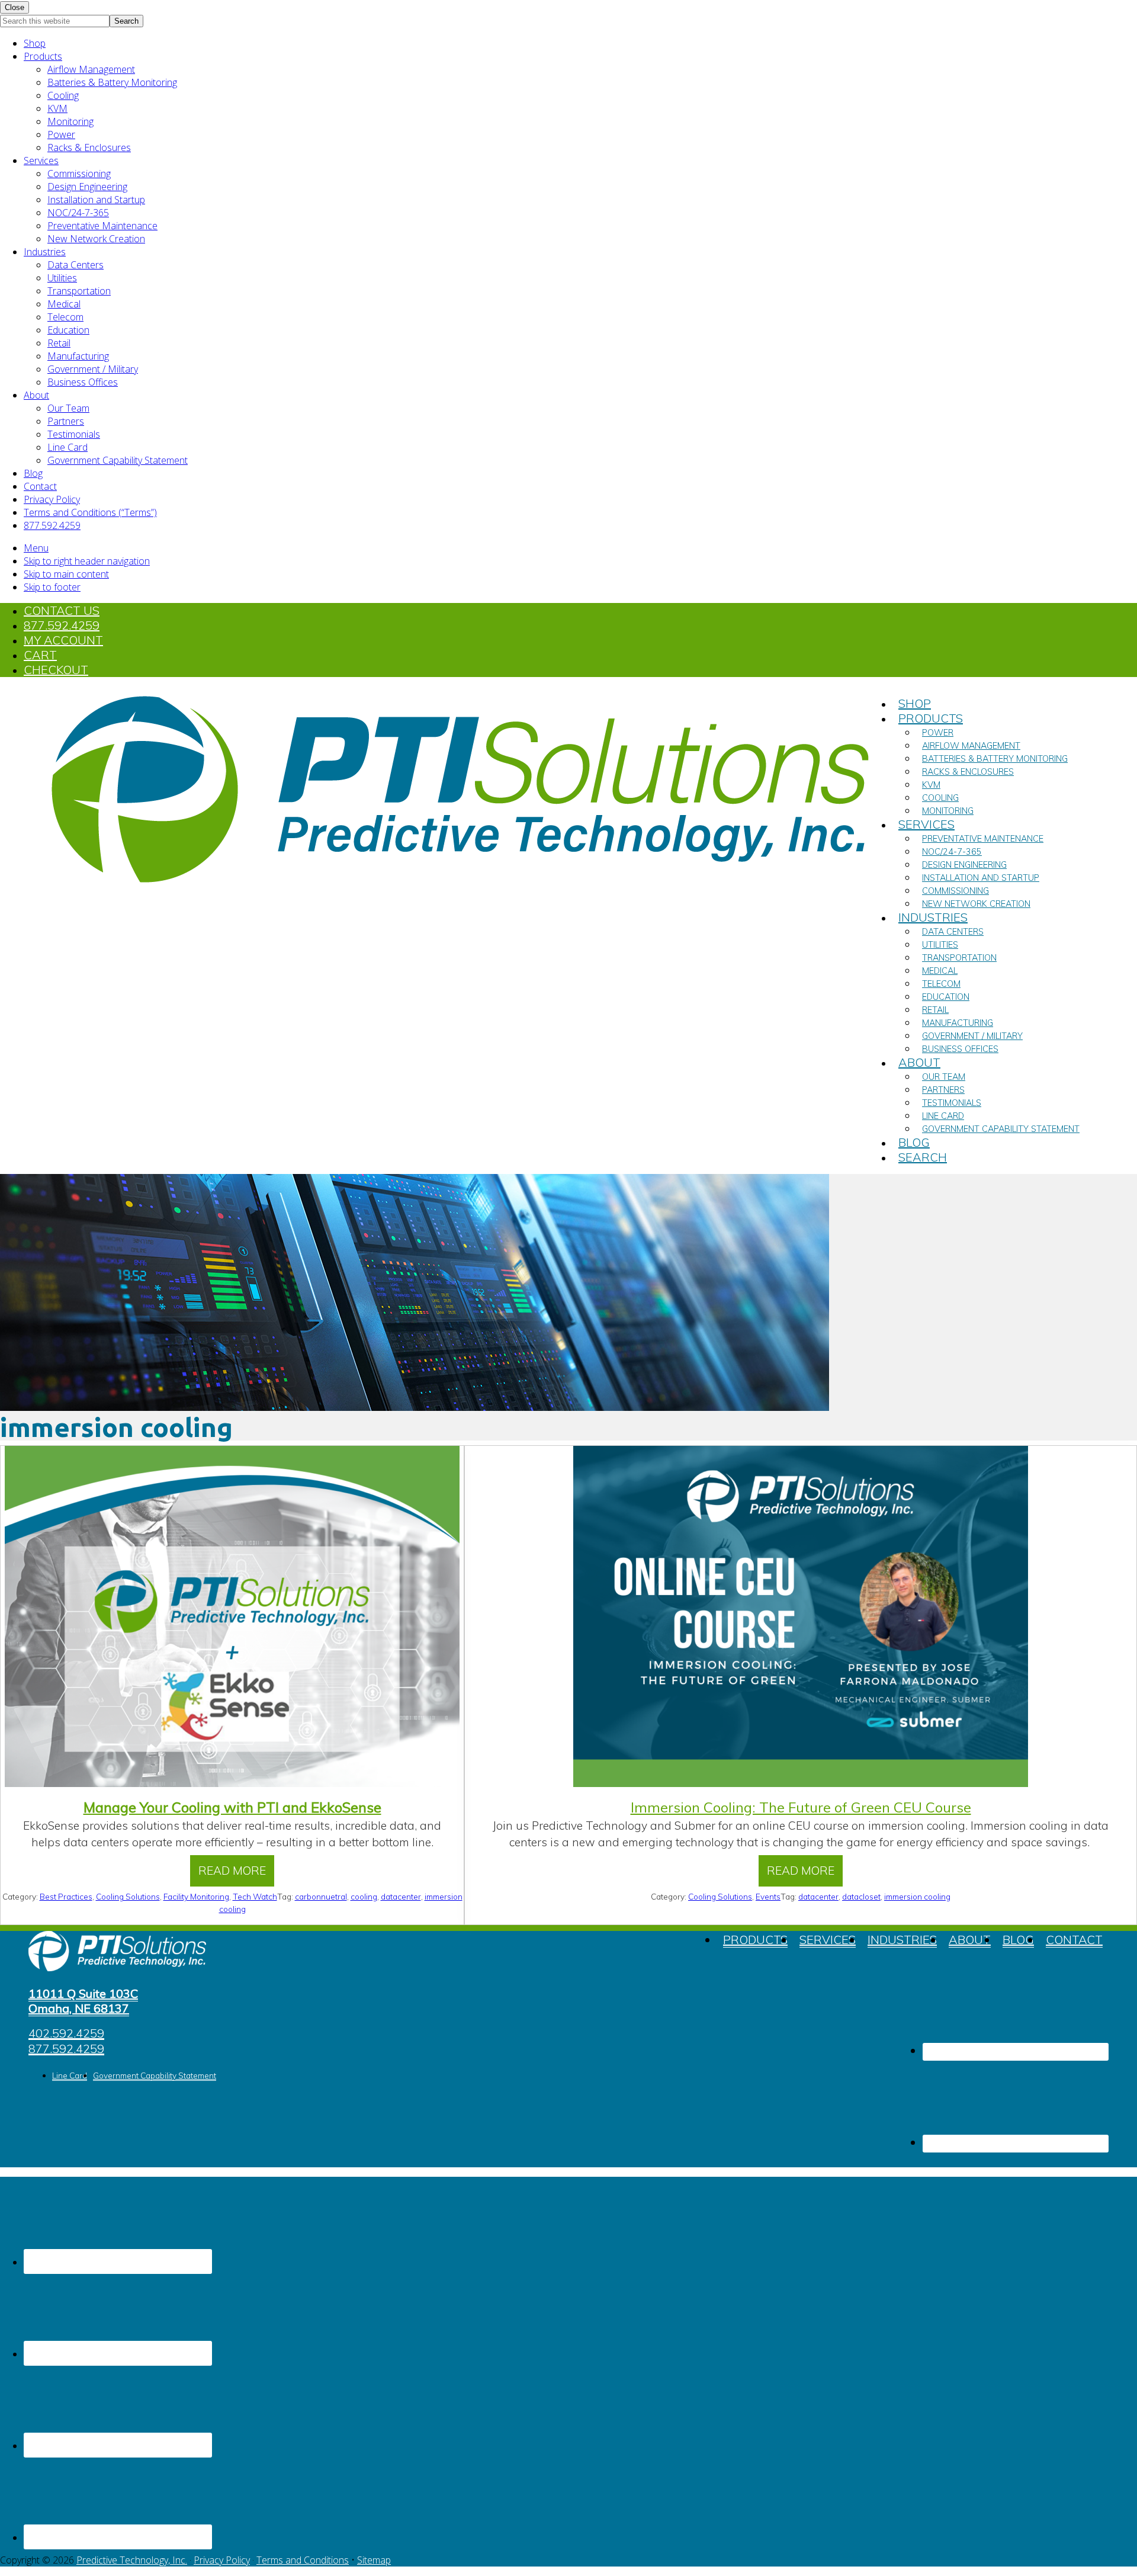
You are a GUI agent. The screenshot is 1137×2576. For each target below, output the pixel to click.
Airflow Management (91, 69)
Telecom (65, 317)
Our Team (68, 408)
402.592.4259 (66, 2034)
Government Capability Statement (118, 460)
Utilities (62, 278)
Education (68, 330)
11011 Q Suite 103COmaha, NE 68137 (83, 2001)
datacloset (861, 1896)
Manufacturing (78, 356)
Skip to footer (52, 587)
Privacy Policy (52, 499)
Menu (36, 548)
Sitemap (374, 2560)
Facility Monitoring (196, 1896)
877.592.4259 (52, 525)
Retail (59, 343)
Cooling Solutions (128, 1896)
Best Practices (66, 1896)
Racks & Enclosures (89, 147)
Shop (35, 43)
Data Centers (76, 265)
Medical (64, 304)
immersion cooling (917, 1896)
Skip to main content (66, 574)
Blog (33, 473)
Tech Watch (255, 1896)
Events (768, 1896)
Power (61, 134)
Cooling (63, 95)
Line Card (68, 447)
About (36, 395)
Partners (66, 421)
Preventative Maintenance (102, 226)
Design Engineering (87, 187)
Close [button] (15, 7)
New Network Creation (96, 239)
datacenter (401, 1896)
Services (41, 161)
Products (43, 56)
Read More (237, 1875)
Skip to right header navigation (87, 561)
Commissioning (79, 174)
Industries (45, 252)
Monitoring (70, 121)
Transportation (79, 291)
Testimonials (74, 434)
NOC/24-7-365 (78, 213)
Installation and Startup (96, 200)
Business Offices (83, 382)
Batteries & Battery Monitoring (112, 82)
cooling (364, 1896)
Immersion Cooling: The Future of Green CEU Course (801, 1807)
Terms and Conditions (303, 2560)
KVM (57, 108)
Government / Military (93, 369)
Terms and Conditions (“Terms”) (90, 512)
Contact (40, 486)
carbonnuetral (321, 1896)
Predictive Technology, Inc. (132, 2560)
